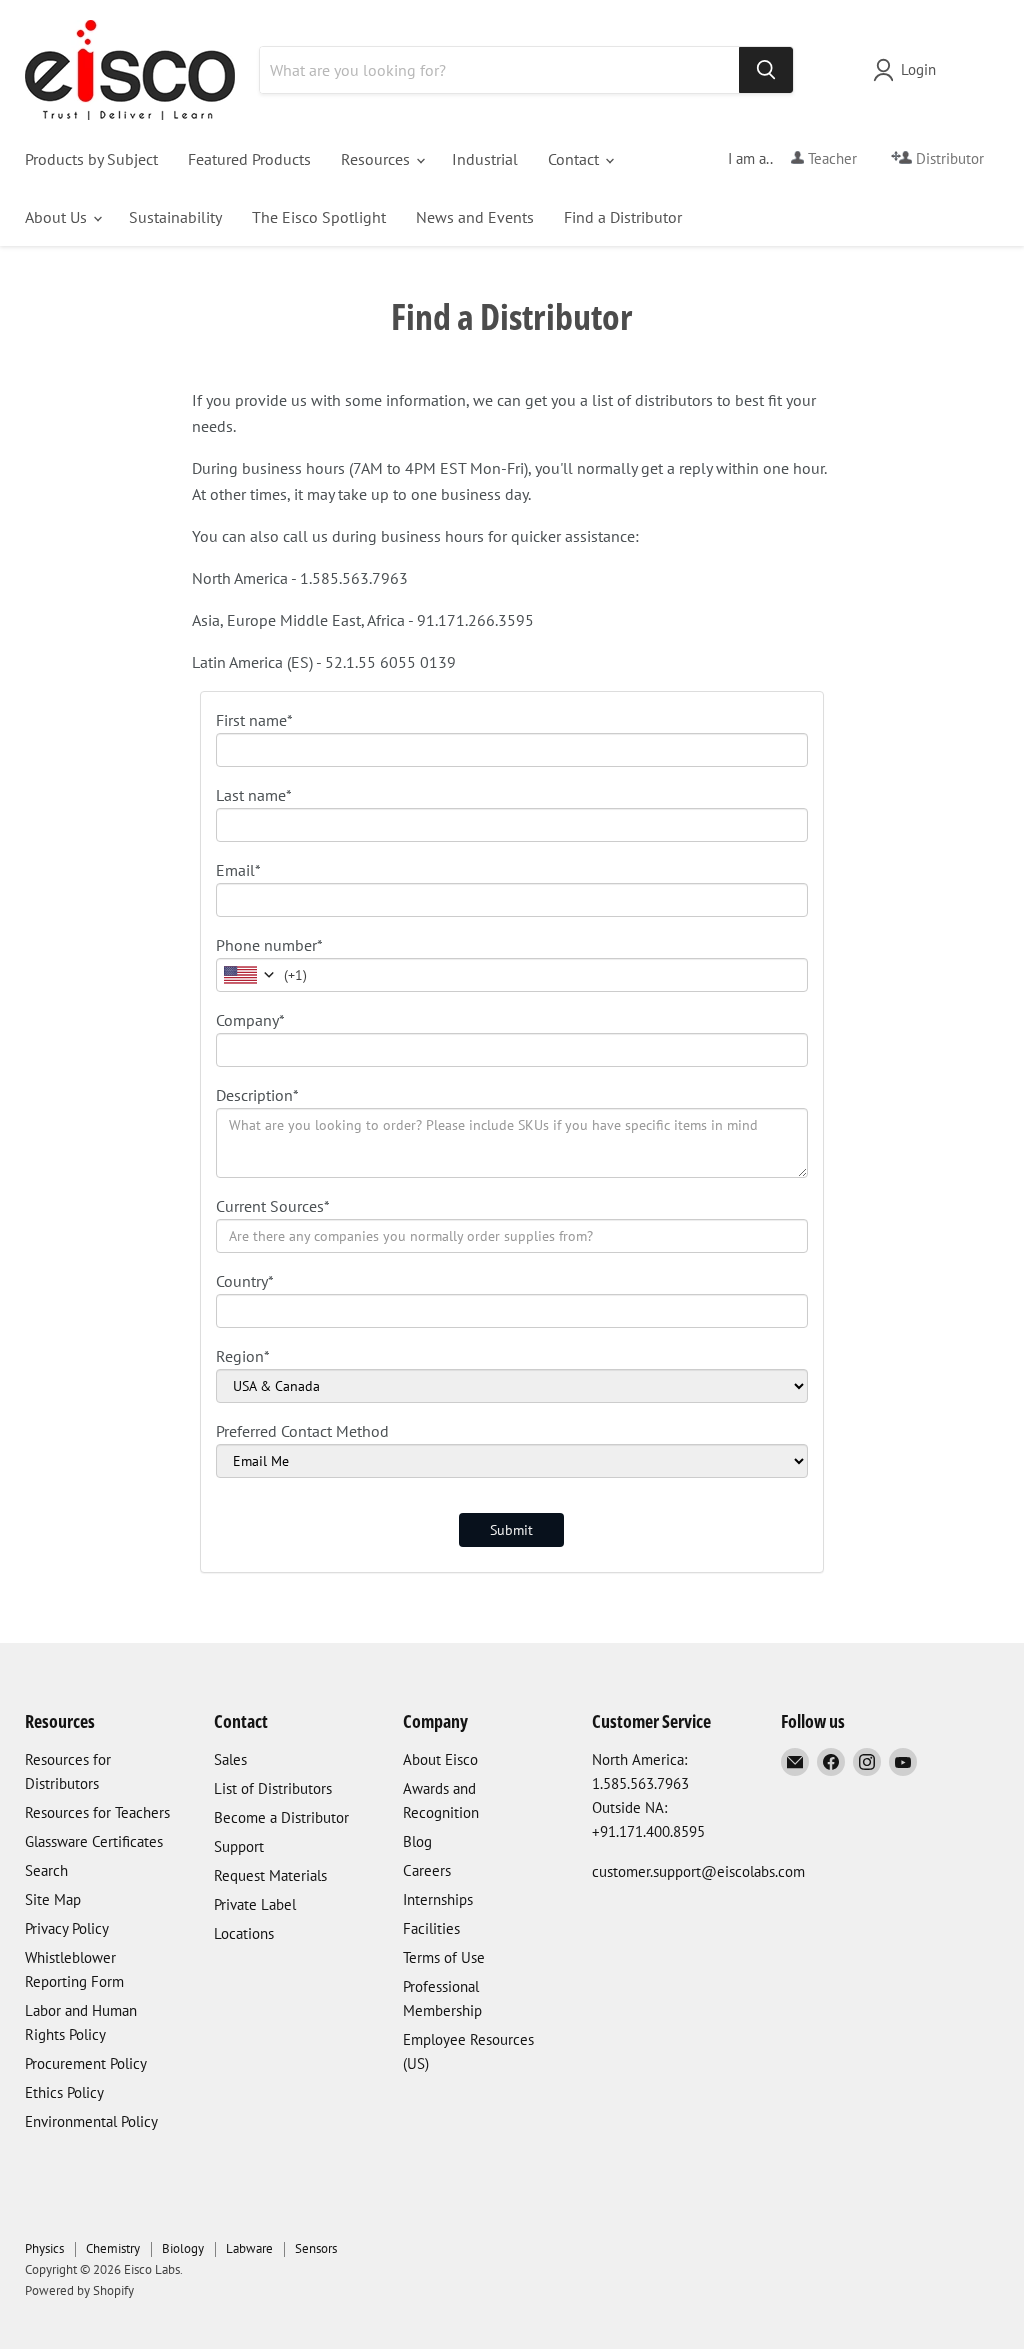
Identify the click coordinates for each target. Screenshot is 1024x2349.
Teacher (830, 158)
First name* (254, 720)
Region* (243, 1356)
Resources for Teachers (97, 1812)
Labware (249, 2248)
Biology (183, 2248)
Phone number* (269, 945)
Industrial (485, 159)
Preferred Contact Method (302, 1431)
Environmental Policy (91, 2121)
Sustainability (175, 217)
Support (239, 1846)
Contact (575, 159)
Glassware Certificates (94, 1841)
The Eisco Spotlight (319, 217)
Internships (438, 1899)
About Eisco (440, 1759)
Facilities (431, 1928)
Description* (257, 1095)
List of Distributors (273, 1788)
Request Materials (270, 1875)
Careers (427, 1870)
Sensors (316, 2248)
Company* (250, 1020)
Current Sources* (273, 1206)
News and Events (475, 217)
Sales (230, 1759)
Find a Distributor (623, 217)
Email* (238, 870)
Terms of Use (444, 1957)
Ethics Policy (64, 2092)
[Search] (766, 70)
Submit (511, 1530)
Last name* (254, 795)
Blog (417, 1841)
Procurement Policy (86, 2063)
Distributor (948, 158)
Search (46, 1870)
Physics (44, 2248)
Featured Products (249, 159)
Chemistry (113, 2248)
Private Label (255, 1904)
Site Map (53, 1899)
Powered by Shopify (79, 2290)
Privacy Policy (67, 1928)
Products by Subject (91, 159)
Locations (244, 1933)
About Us (58, 217)
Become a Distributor (281, 1817)
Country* (245, 1281)
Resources (377, 159)
